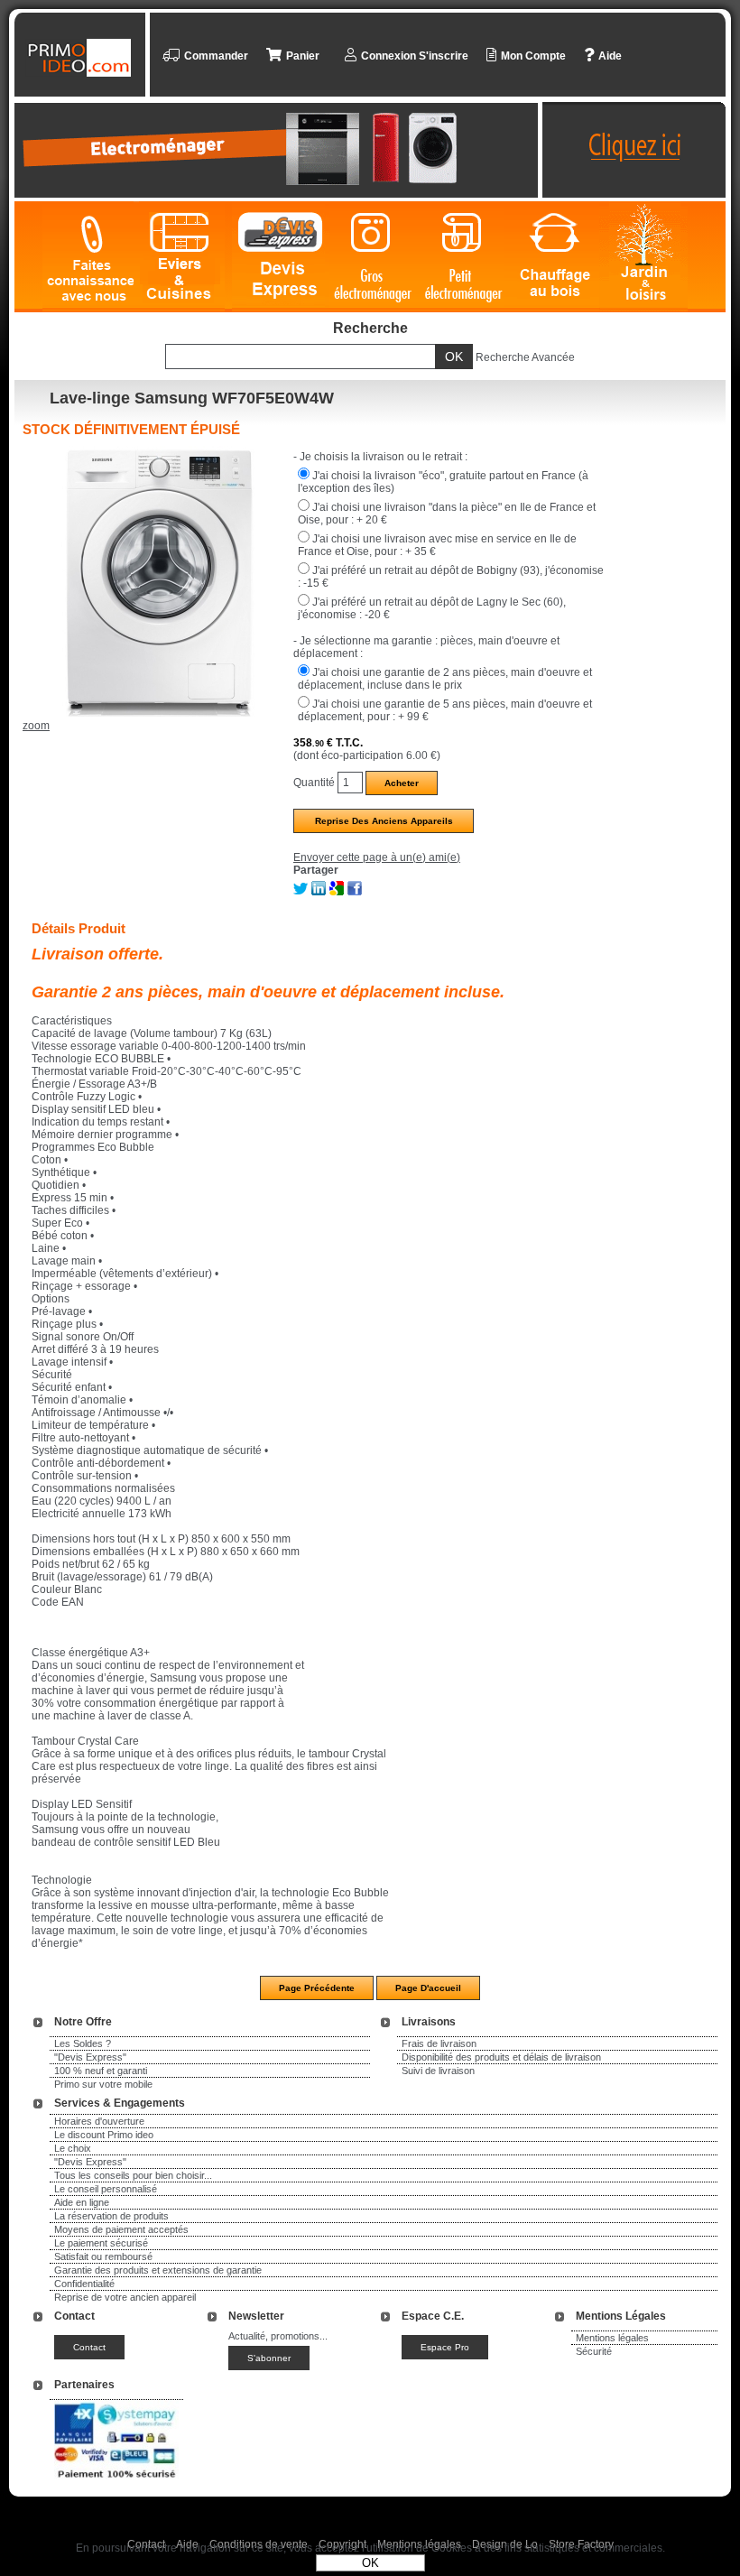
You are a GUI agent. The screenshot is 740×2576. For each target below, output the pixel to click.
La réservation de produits (111, 2216)
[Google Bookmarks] (337, 892)
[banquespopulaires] (116, 2481)
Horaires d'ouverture (99, 2121)
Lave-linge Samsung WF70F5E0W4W (192, 398)
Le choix (73, 2148)
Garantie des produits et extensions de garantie (158, 2270)
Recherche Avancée (525, 357)
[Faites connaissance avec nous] (88, 257)
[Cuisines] (183, 257)
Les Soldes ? (83, 2043)
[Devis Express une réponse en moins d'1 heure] (281, 257)
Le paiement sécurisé (101, 2243)
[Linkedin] (319, 892)
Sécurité (594, 2351)
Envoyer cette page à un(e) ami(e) (377, 857)
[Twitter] (301, 892)
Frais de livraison (439, 2043)
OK (370, 2563)
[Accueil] (82, 58)
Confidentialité (84, 2284)
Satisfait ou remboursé (103, 2256)
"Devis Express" (90, 2057)
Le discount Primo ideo (104, 2135)
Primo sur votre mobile (103, 2084)
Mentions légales (612, 2338)
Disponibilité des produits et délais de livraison (501, 2057)
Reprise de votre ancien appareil (125, 2297)
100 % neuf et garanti (101, 2071)
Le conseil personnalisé (106, 2189)
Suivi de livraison (438, 2071)
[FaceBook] (355, 892)
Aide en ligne (82, 2202)
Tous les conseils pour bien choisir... (133, 2175)
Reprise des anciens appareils (384, 821)
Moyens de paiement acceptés (121, 2229)
